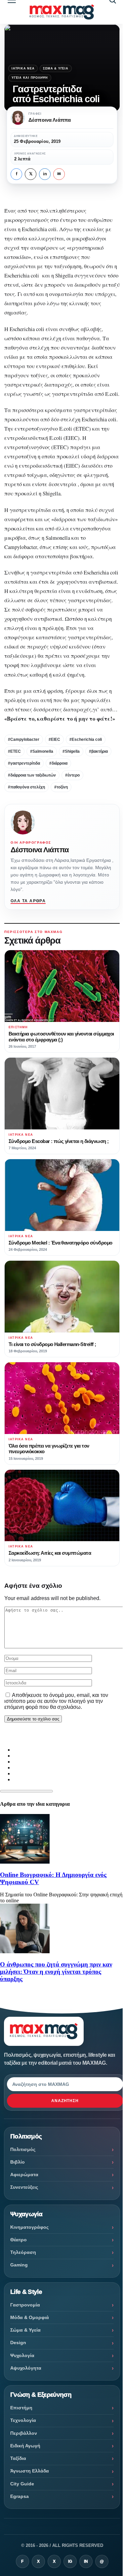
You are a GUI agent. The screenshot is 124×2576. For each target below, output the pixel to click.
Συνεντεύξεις (24, 2187)
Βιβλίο (18, 2162)
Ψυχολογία (22, 2355)
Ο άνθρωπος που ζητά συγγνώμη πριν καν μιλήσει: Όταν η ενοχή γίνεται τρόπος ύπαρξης (56, 1972)
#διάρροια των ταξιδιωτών (32, 775)
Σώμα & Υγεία (56, 68)
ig (70, 2561)
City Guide (22, 2484)
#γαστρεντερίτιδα (24, 763)
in (45, 174)
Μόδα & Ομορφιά (30, 2317)
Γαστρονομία (25, 2305)
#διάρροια (58, 763)
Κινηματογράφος (29, 2227)
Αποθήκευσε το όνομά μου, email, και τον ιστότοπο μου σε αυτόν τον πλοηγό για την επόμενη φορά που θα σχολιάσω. (56, 1701)
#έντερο (72, 775)
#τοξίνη (61, 787)
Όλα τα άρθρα (28, 901)
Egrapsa (20, 2496)
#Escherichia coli (86, 739)
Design (18, 2343)
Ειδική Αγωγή (25, 2446)
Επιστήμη (21, 2408)
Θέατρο (19, 2240)
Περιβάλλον (24, 2433)
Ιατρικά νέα (23, 68)
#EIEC (54, 739)
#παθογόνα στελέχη (26, 787)
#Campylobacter (24, 739)
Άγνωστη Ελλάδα (30, 2471)
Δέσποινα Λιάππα (40, 850)
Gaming (19, 2265)
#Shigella (71, 751)
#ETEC (14, 751)
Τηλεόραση (23, 2252)
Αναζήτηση (65, 2101)
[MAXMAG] (62, 12)
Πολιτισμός (23, 2149)
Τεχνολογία (23, 2420)
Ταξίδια (18, 2458)
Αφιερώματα (24, 2175)
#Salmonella (42, 751)
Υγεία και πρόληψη (30, 78)
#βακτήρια (98, 751)
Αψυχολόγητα (26, 2368)
